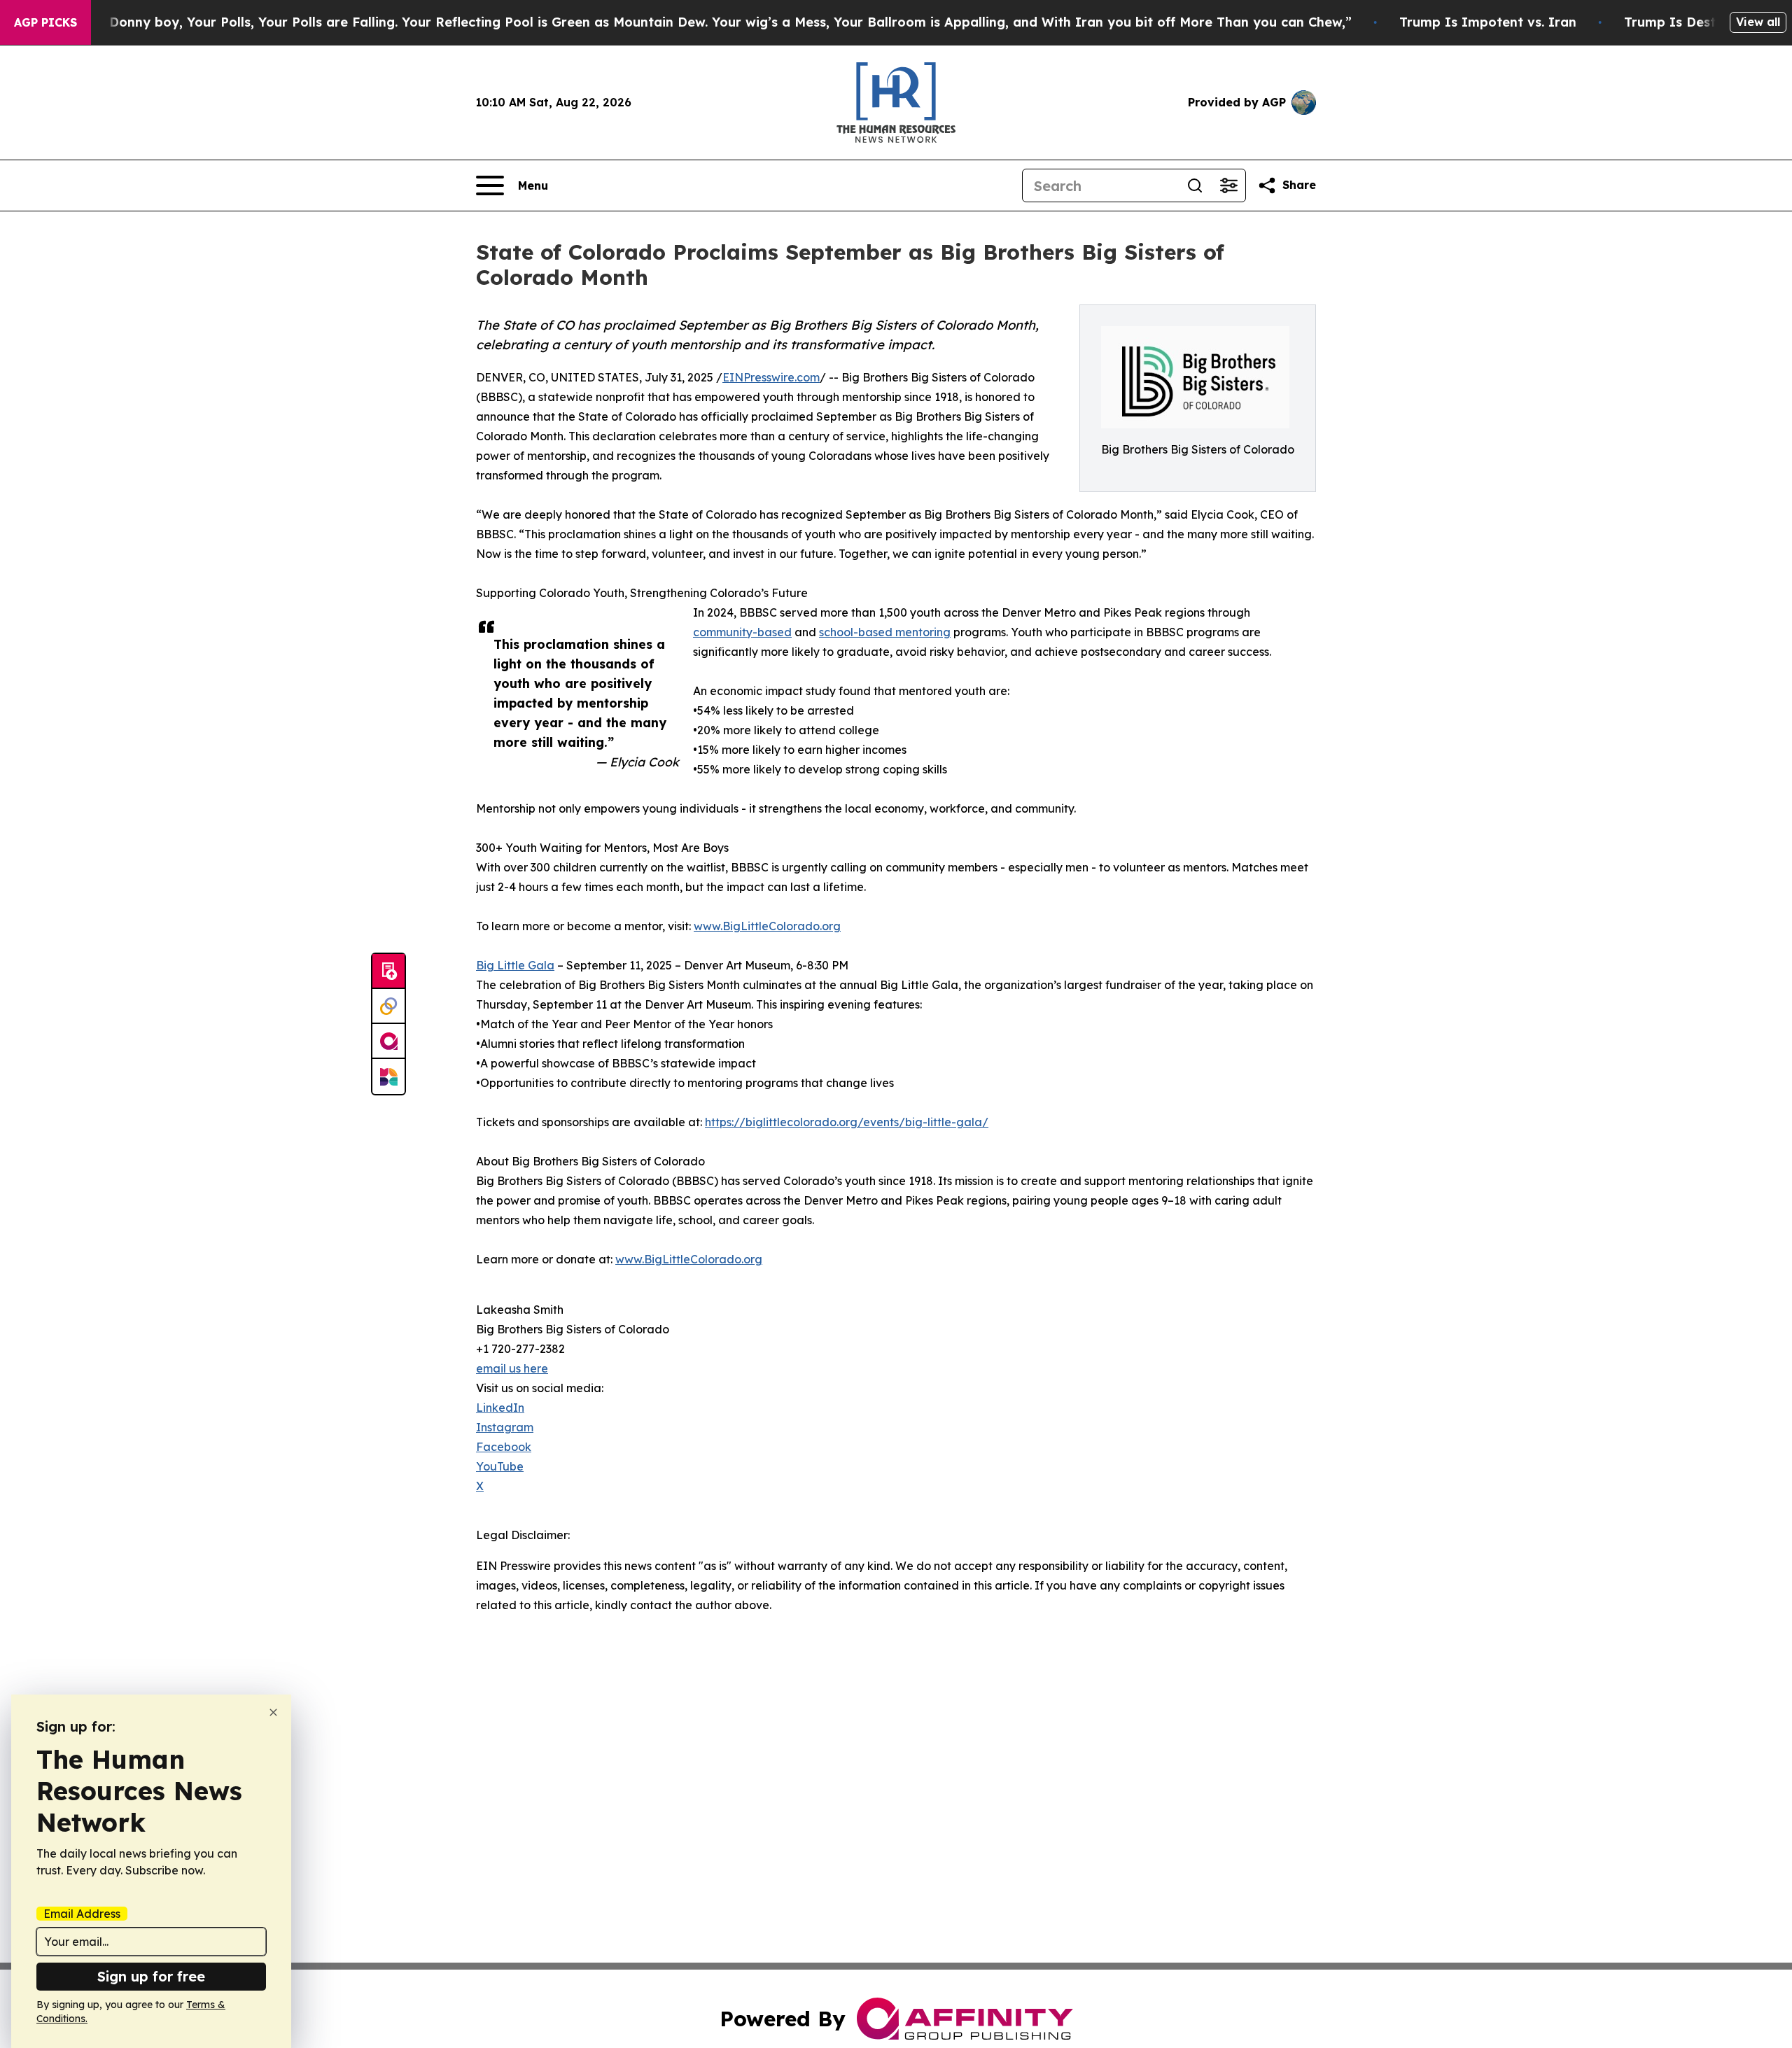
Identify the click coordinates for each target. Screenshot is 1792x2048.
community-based (742, 632)
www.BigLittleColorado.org (767, 926)
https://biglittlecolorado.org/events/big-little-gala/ (847, 1122)
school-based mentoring (885, 632)
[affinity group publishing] (388, 1041)
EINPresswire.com (771, 377)
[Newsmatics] (388, 1076)
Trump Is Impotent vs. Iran (1488, 22)
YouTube (500, 1466)
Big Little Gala (515, 965)
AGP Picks (45, 22)
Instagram (505, 1427)
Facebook (504, 1447)
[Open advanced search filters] (1228, 185)
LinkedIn (500, 1408)
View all (1758, 22)
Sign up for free (151, 1976)
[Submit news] (388, 972)
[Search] (1195, 185)
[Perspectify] (388, 1007)
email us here (512, 1368)
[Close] (273, 1712)
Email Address (82, 1914)
